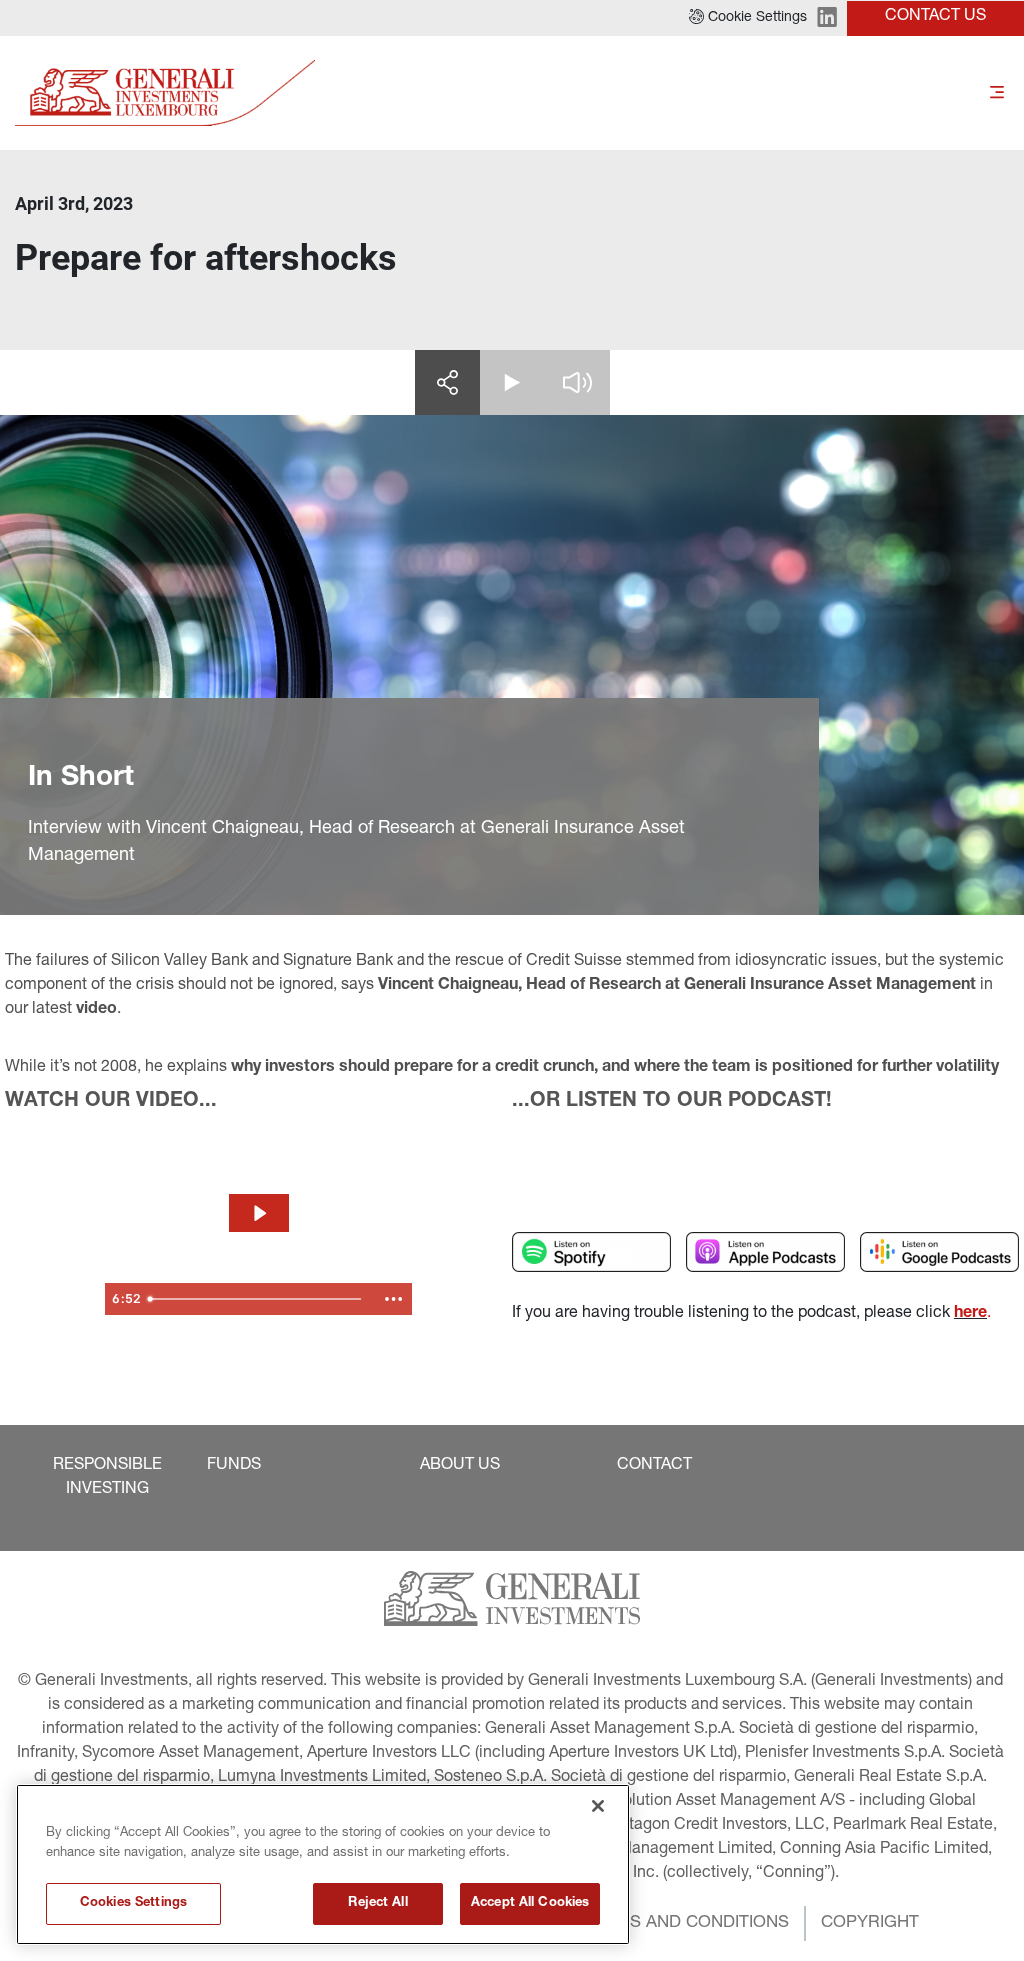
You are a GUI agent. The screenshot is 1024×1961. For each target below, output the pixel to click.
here (970, 1314)
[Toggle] (997, 93)
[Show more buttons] (393, 1299)
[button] (748, 18)
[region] (323, 1864)
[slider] (257, 1299)
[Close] (598, 1806)
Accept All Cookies (530, 1903)
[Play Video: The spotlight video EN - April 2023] (259, 1213)
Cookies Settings (133, 1903)
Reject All (377, 1903)
